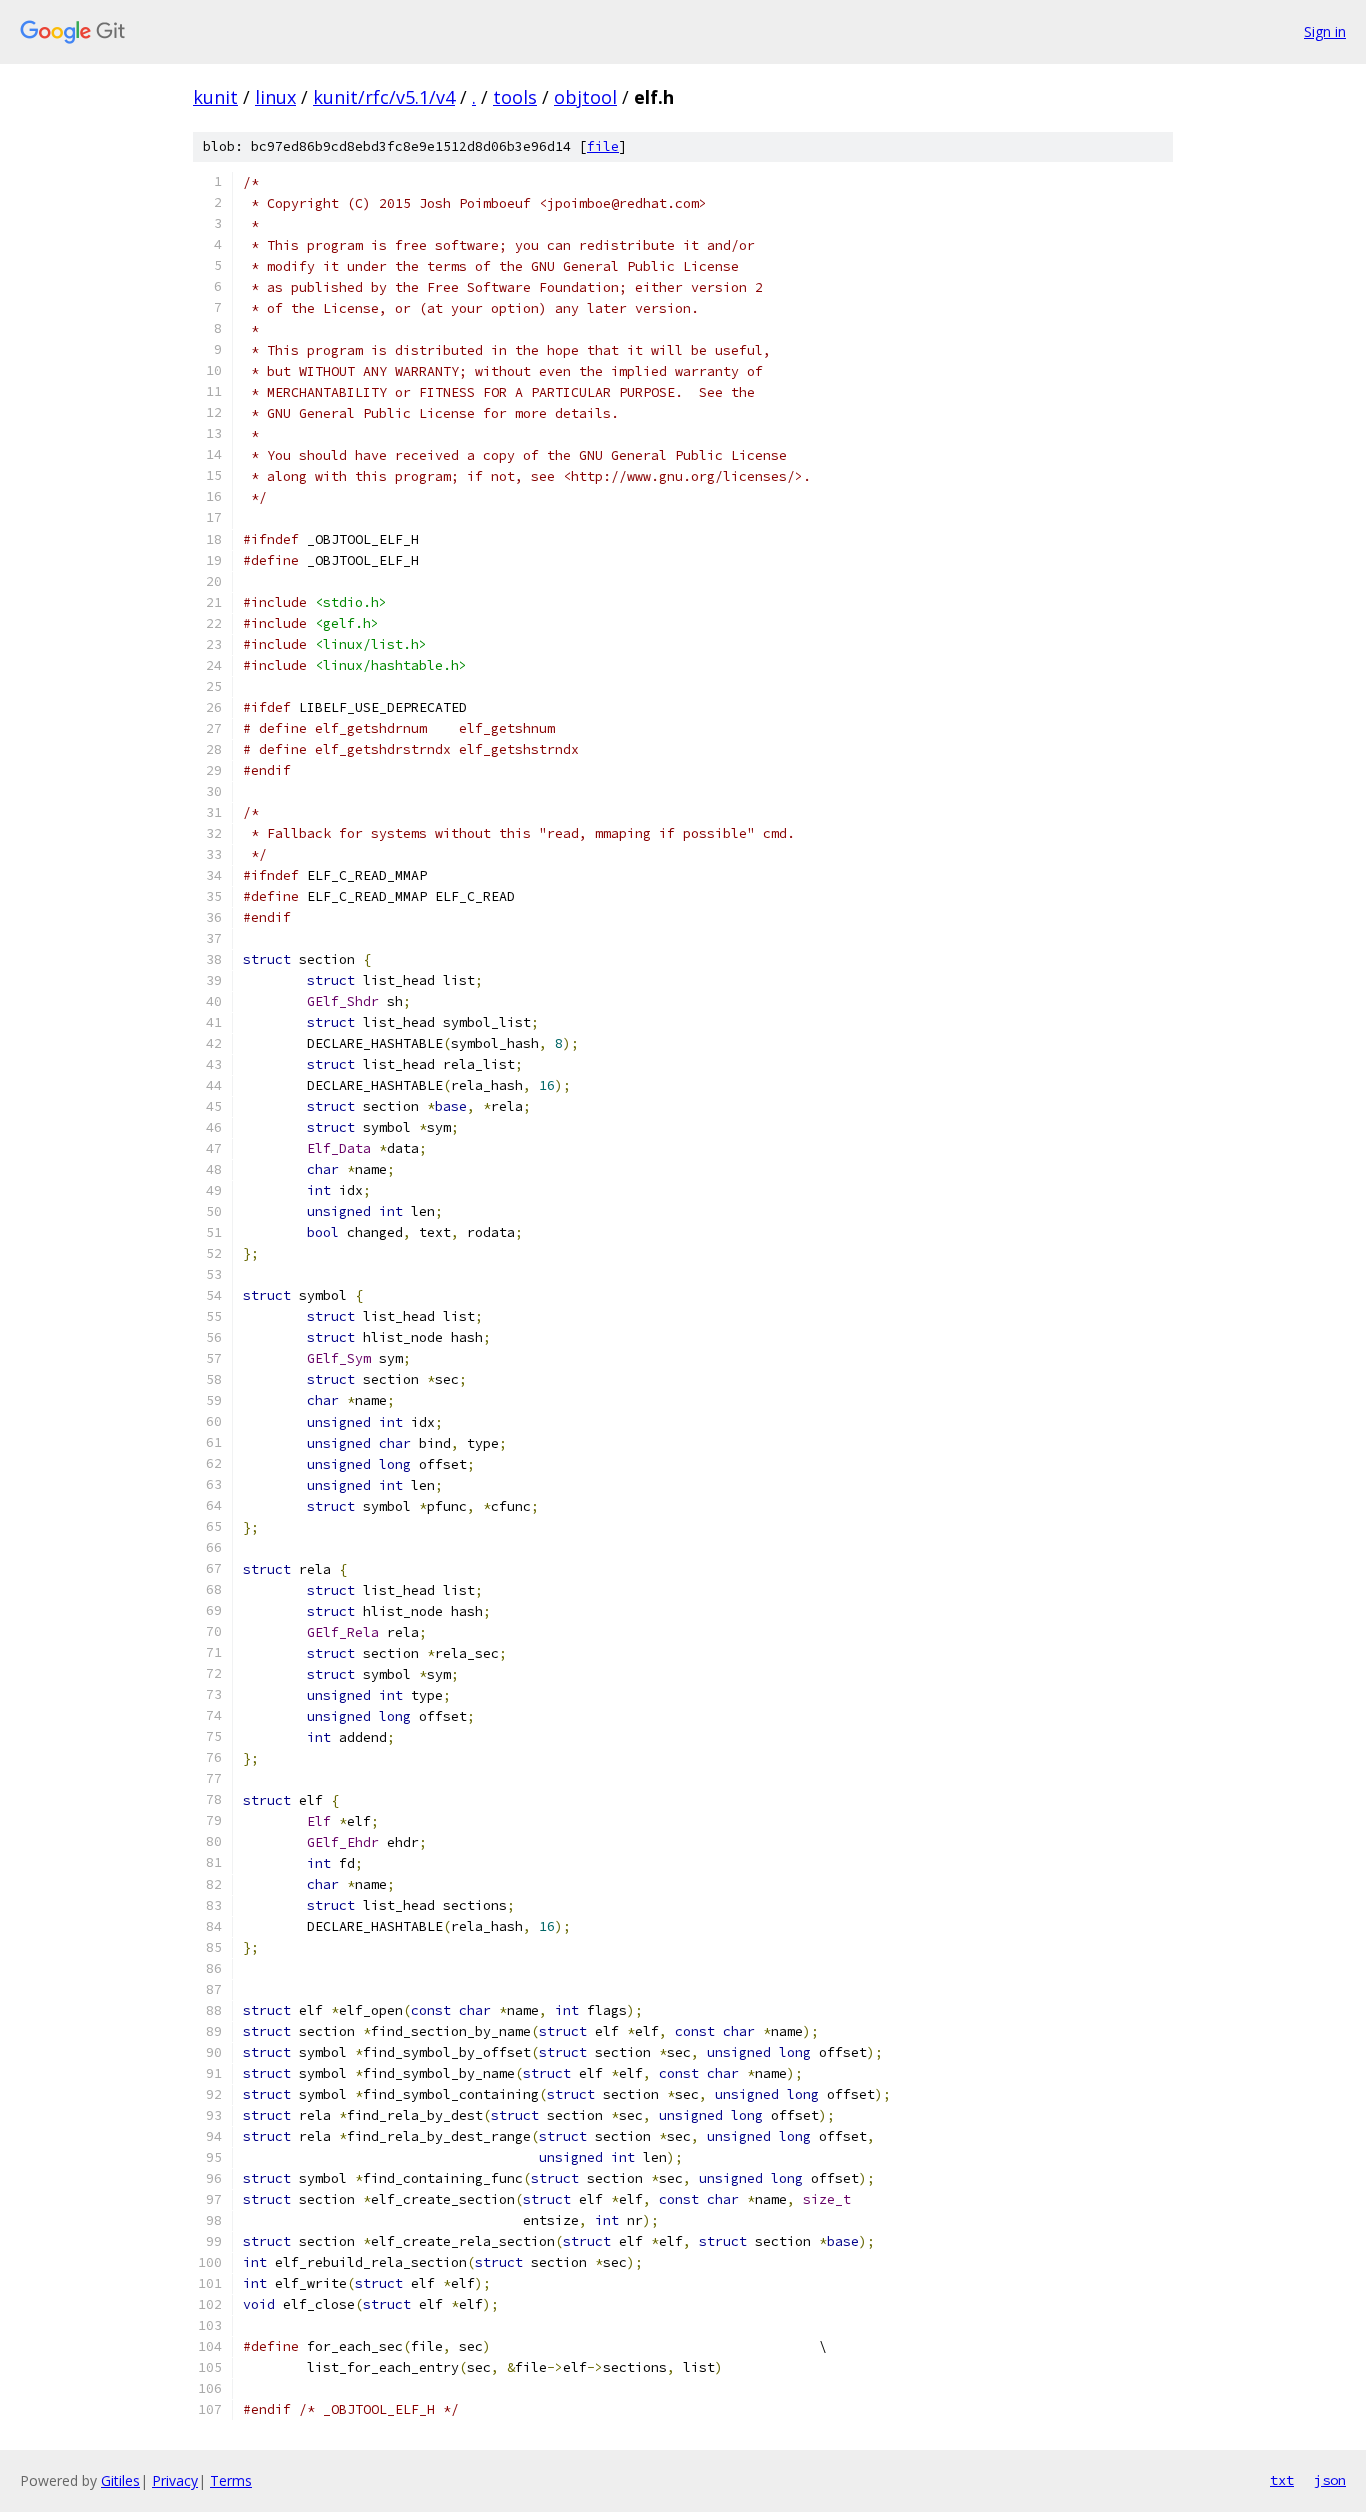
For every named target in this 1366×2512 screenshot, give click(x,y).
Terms (231, 2480)
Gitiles (120, 2480)
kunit (215, 97)
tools (515, 97)
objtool (585, 97)
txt (1282, 2480)
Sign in (1325, 31)
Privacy (175, 2480)
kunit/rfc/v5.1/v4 (384, 97)
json (1330, 2480)
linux (275, 97)
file (603, 146)
